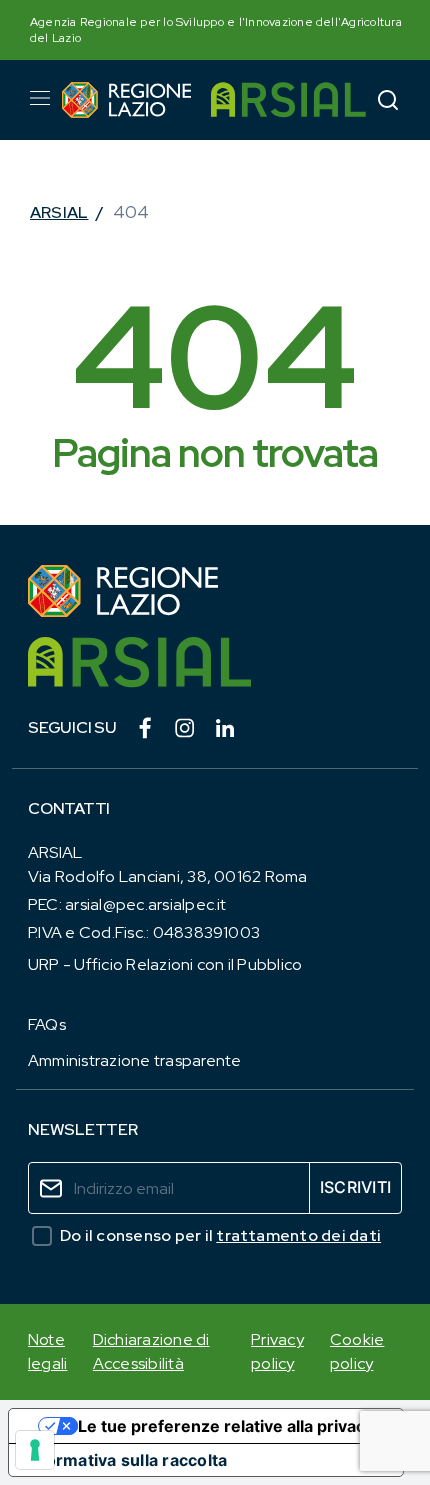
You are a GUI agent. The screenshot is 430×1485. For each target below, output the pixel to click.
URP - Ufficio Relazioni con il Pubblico (165, 964)
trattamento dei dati (298, 1235)
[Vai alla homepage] (126, 100)
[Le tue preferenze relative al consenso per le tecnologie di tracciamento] (35, 1450)
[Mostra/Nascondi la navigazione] (40, 98)
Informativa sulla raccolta (126, 1460)
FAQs (47, 1024)
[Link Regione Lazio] (215, 591)
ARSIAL (59, 212)
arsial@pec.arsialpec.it (146, 904)
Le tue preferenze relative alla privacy (226, 1426)
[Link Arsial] (215, 662)
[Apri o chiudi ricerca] (388, 99)
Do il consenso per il (220, 1235)
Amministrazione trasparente (134, 1060)
